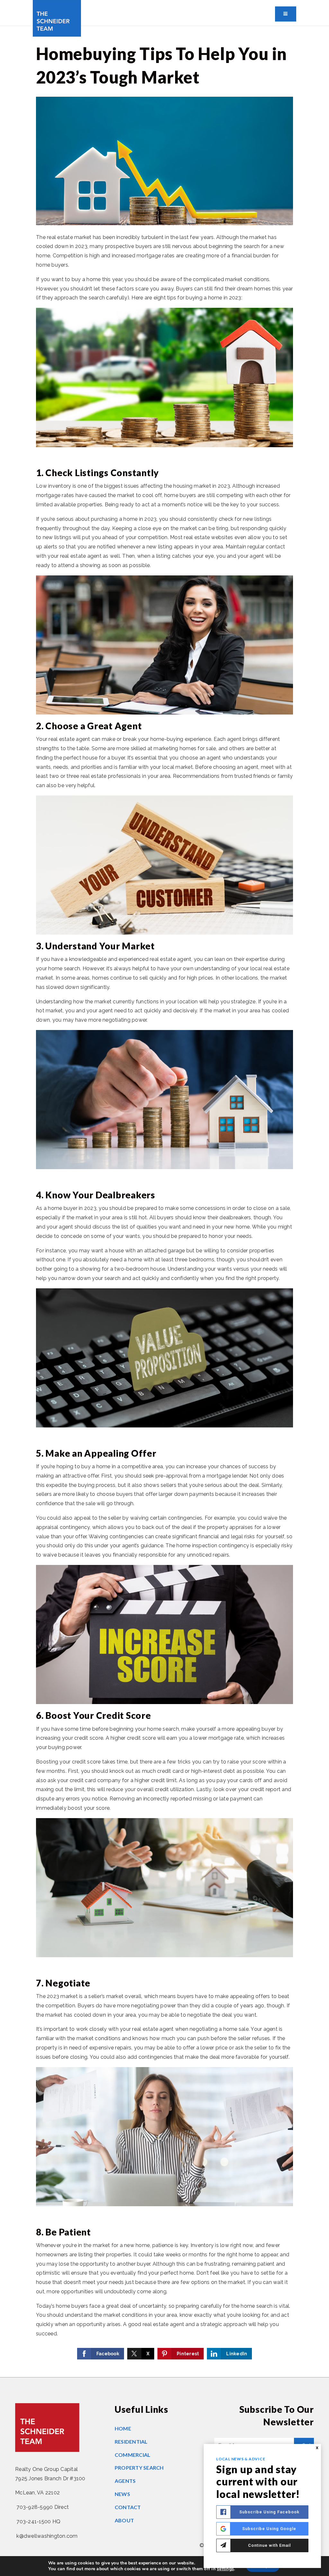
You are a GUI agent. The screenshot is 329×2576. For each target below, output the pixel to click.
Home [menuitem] (123, 2428)
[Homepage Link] (57, 18)
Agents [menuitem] (125, 2481)
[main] (164, 1202)
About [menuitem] (124, 2520)
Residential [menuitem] (131, 2442)
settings (225, 2569)
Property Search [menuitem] (139, 2468)
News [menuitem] (122, 2494)
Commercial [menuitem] (133, 2455)
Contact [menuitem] (128, 2507)
